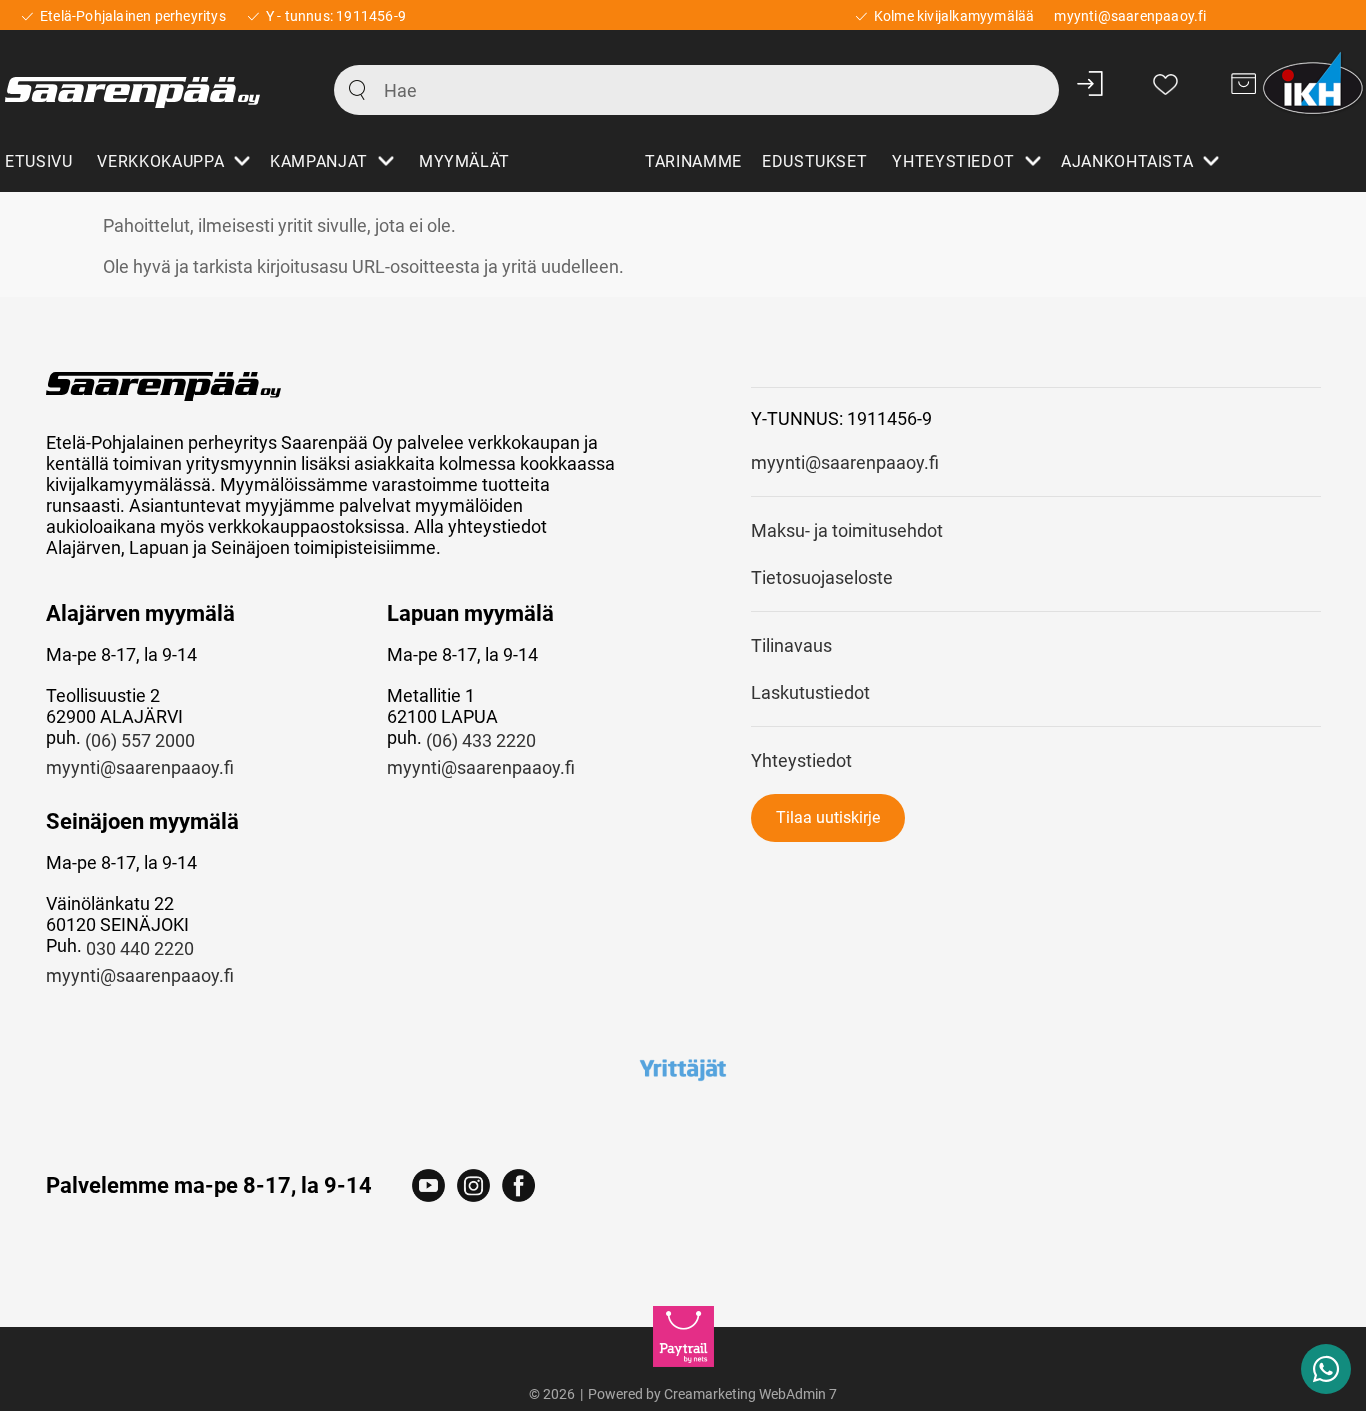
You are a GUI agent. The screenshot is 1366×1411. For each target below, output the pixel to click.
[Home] (147, 83)
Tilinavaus (791, 645)
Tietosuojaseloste (822, 577)
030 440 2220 (140, 948)
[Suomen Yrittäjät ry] (683, 1069)
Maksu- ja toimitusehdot (847, 530)
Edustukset (814, 161)
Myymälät (464, 161)
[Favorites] (1165, 83)
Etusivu (38, 161)
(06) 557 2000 (140, 740)
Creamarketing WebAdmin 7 (750, 1394)
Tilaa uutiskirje (828, 817)
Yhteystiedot (801, 760)
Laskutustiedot (810, 692)
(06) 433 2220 (481, 740)
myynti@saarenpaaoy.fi (140, 767)
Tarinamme (693, 161)
